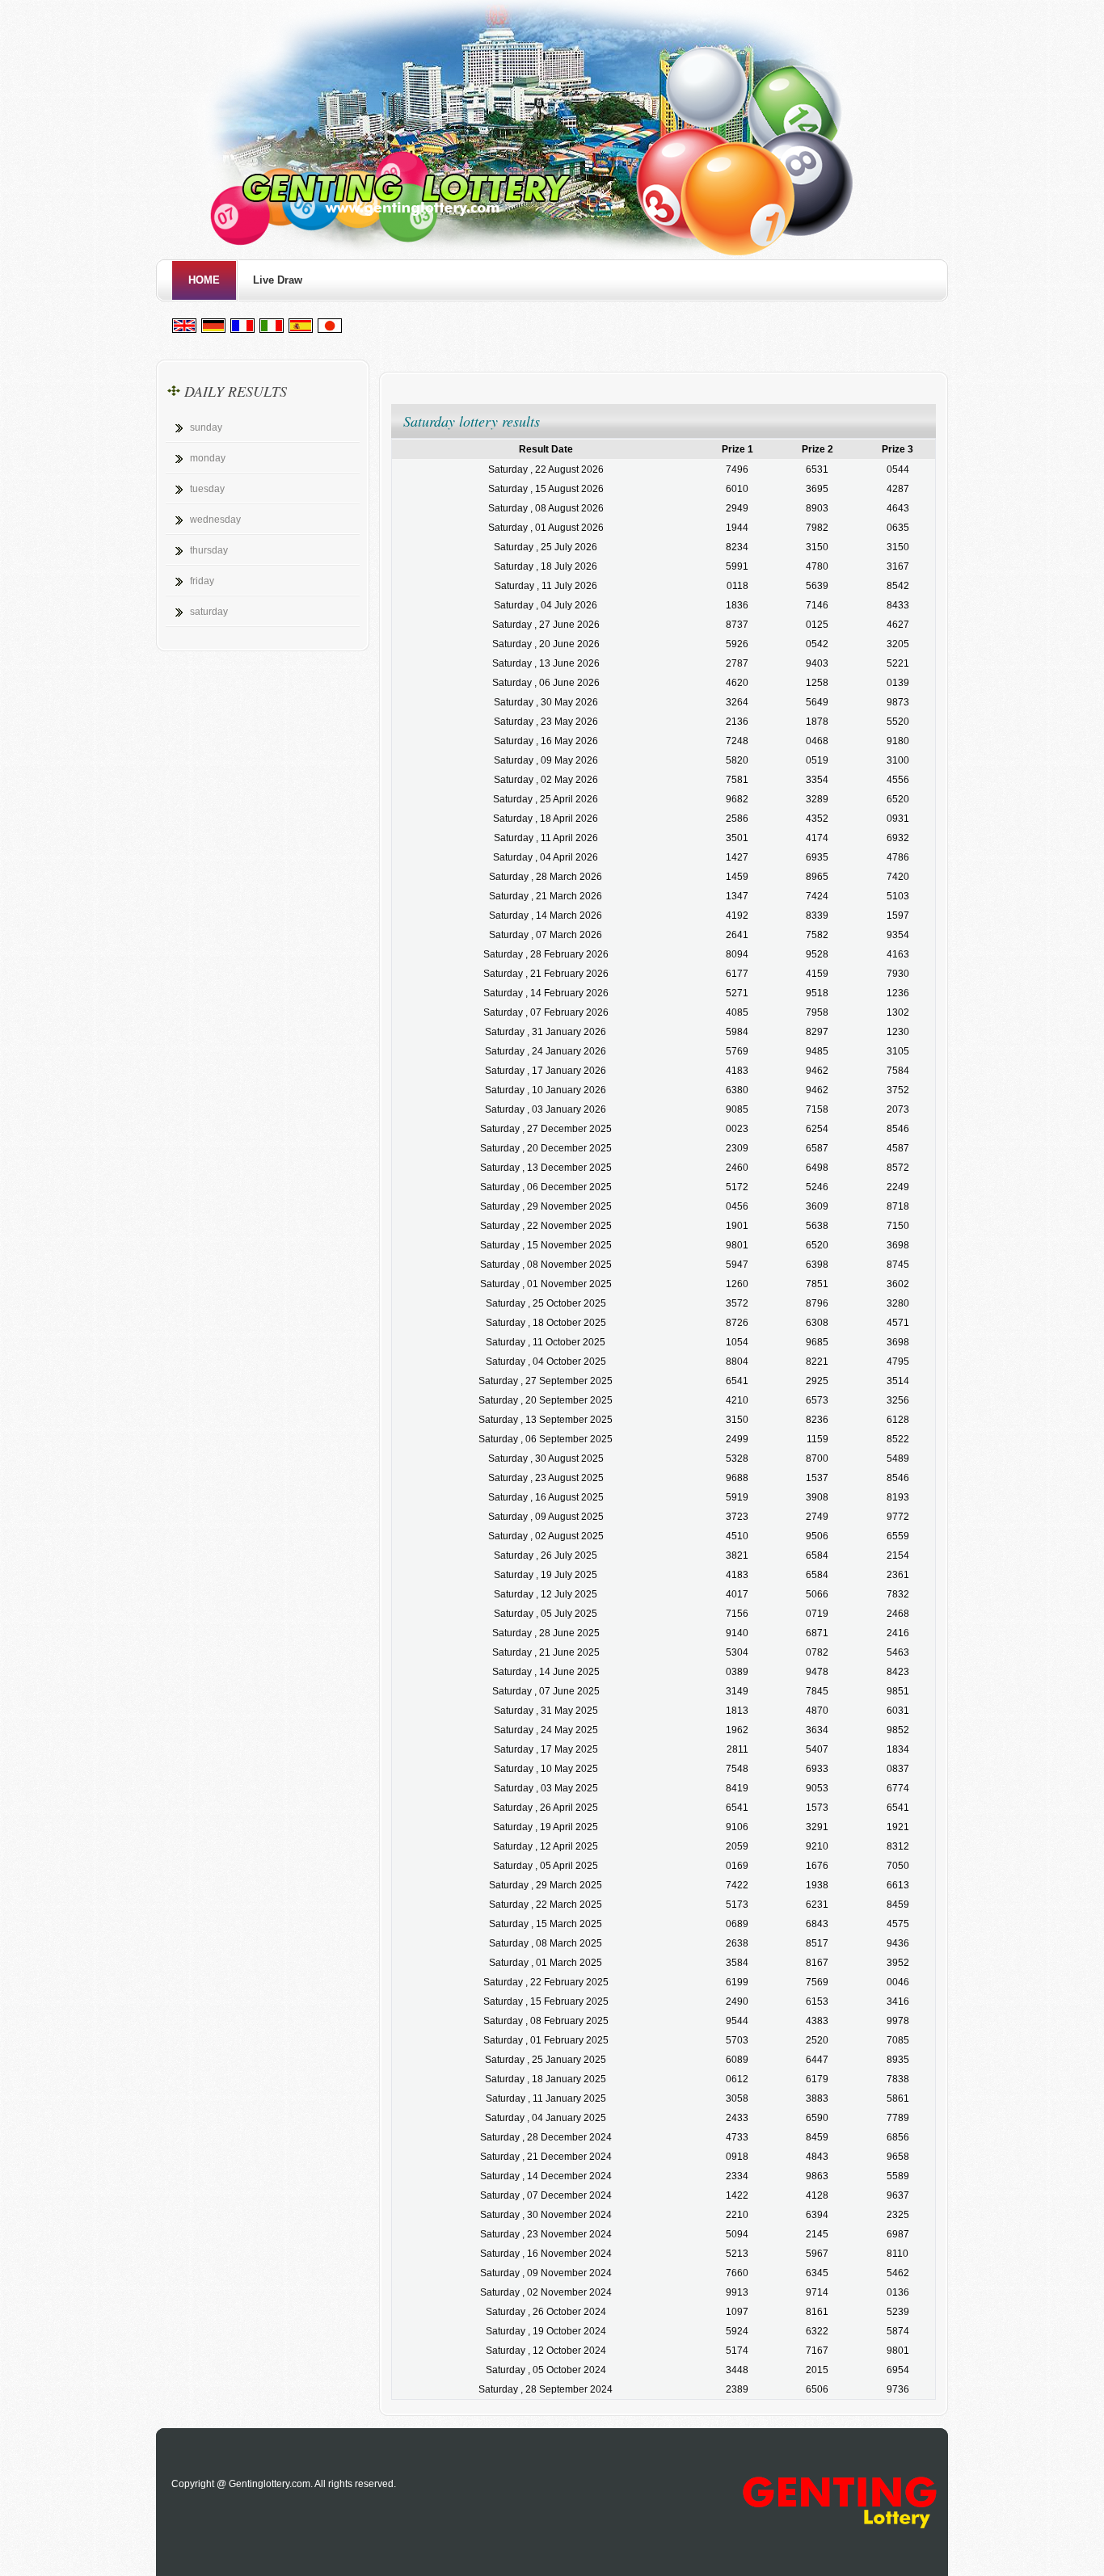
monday (208, 458)
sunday (206, 427)
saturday (209, 612)
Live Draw (278, 280)
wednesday (215, 520)
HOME (204, 280)
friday (202, 581)
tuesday (207, 489)
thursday (209, 550)
